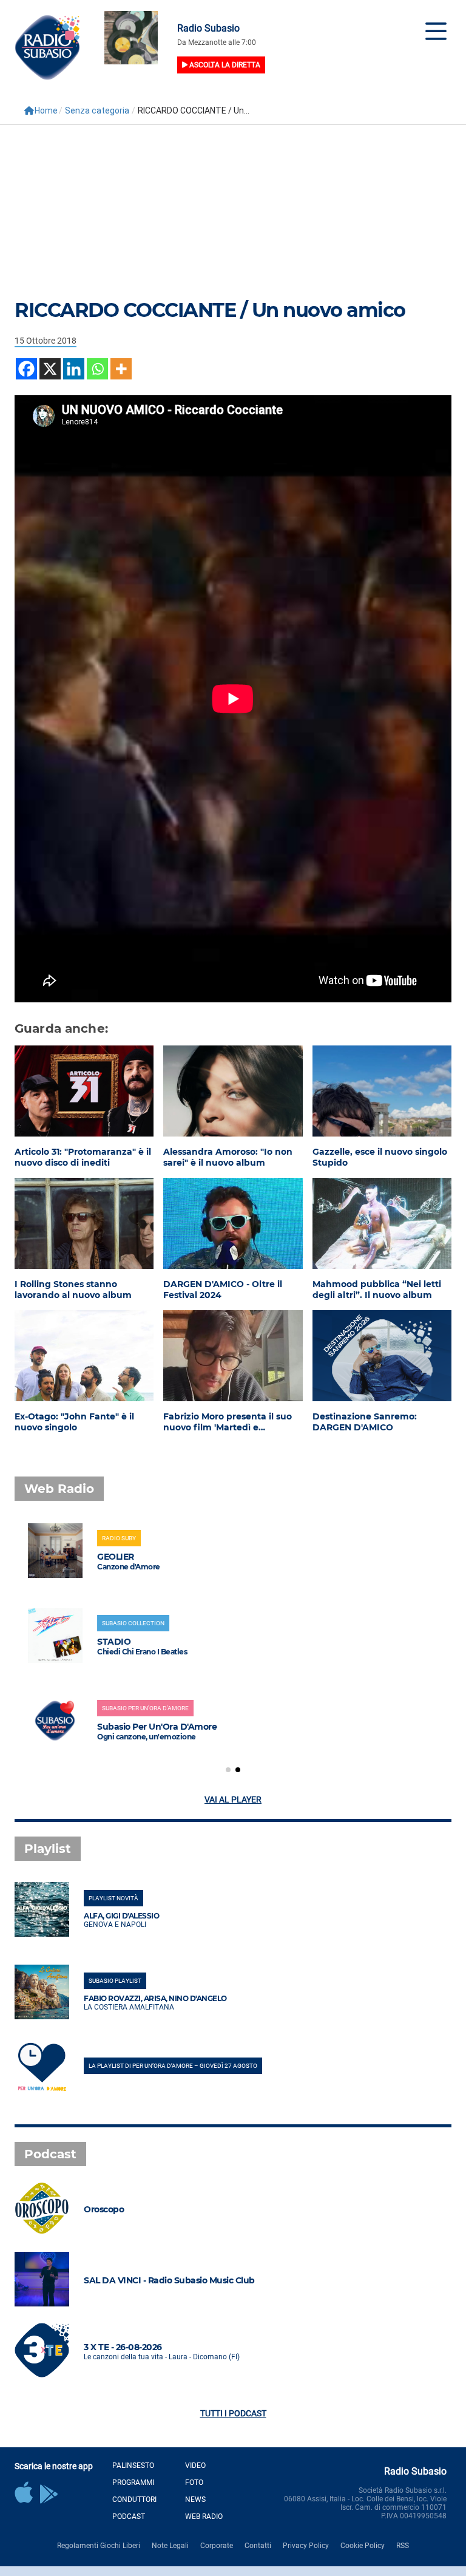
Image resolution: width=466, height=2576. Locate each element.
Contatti (258, 2546)
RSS (403, 2546)
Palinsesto (133, 2466)
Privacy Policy (306, 2546)
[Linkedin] (74, 369)
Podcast (129, 2517)
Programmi (133, 2483)
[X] (50, 369)
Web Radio (204, 2517)
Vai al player (233, 1799)
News (195, 2500)
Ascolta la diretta (224, 65)
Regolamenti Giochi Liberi (99, 2546)
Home (46, 110)
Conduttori (134, 2500)
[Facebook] (26, 369)
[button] (228, 1770)
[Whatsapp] (97, 369)
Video (195, 2466)
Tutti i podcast (233, 2413)
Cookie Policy (363, 2546)
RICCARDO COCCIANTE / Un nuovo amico (210, 310)
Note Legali (170, 2546)
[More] (121, 369)
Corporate (217, 2546)
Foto (194, 2483)
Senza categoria (97, 110)
